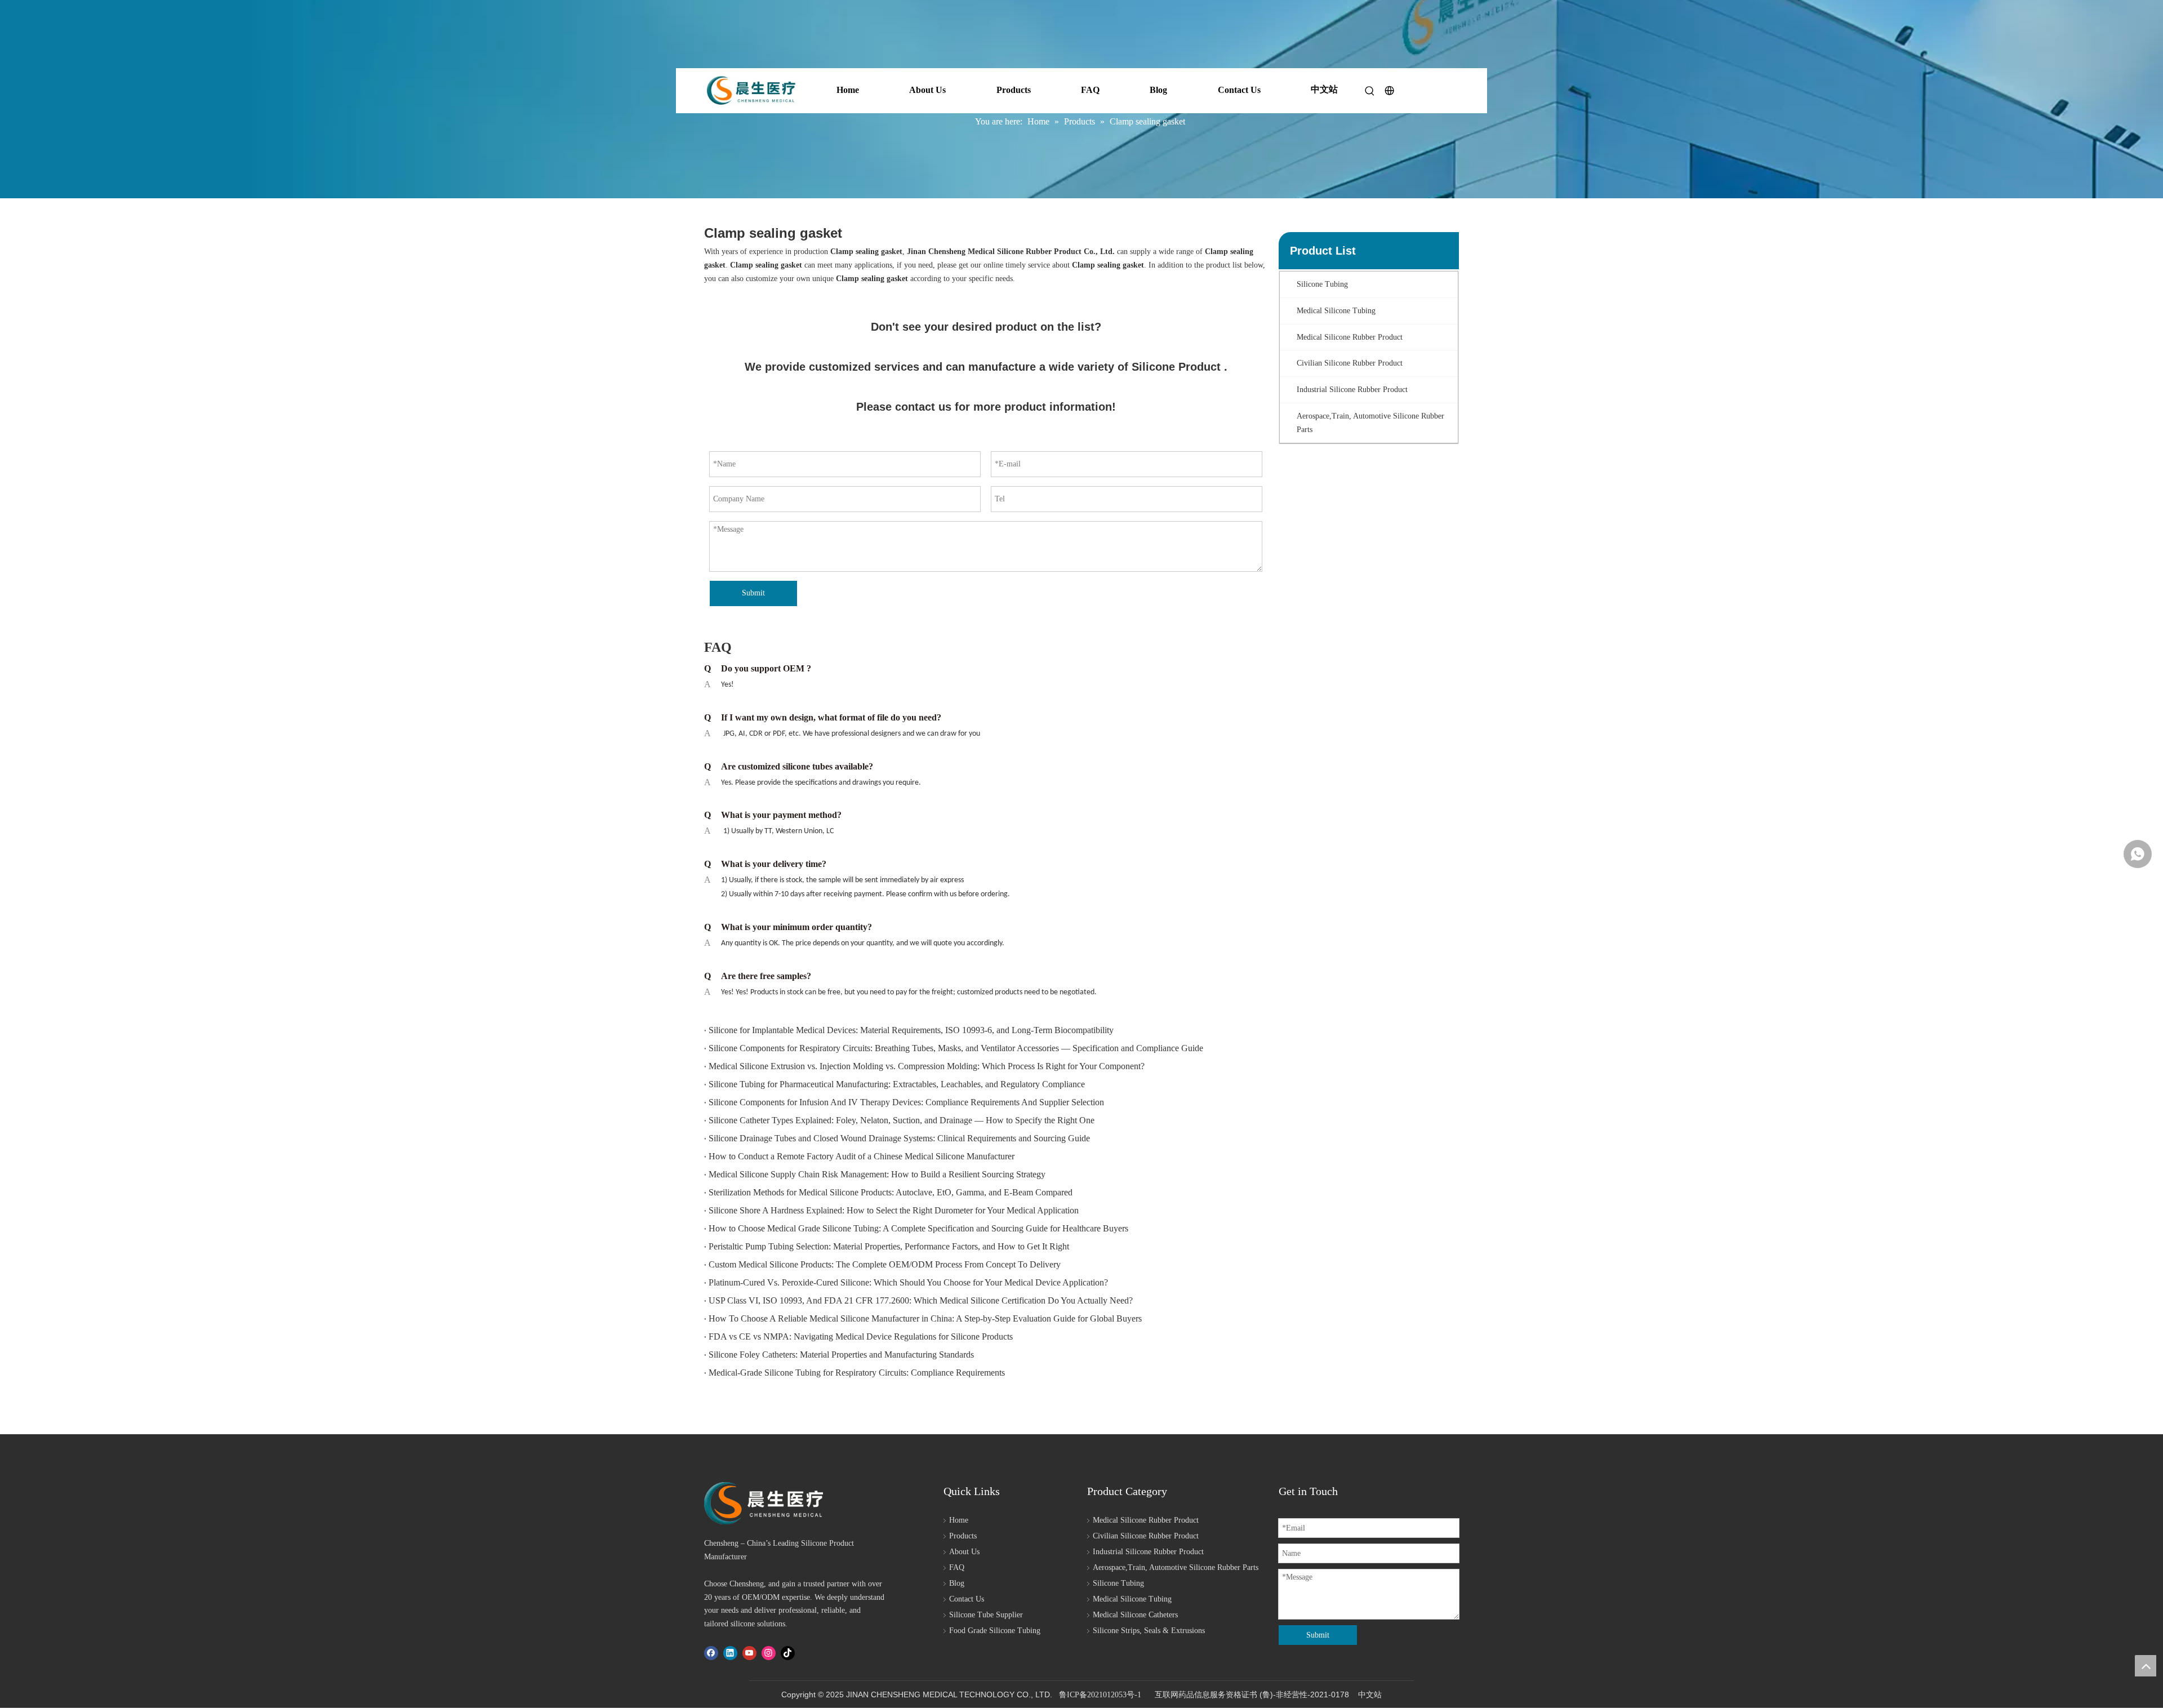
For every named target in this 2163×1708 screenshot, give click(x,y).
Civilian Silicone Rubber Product (1146, 1536)
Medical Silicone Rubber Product (1146, 1520)
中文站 (1324, 89)
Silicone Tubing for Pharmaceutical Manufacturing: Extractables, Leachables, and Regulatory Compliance (897, 1084)
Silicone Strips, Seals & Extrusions (1149, 1631)
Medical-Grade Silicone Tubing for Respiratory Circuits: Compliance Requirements (857, 1373)
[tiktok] (788, 1653)
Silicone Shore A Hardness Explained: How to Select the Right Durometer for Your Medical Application (894, 1210)
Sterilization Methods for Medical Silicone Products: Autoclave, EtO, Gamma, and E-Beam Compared (891, 1192)
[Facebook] (711, 1653)
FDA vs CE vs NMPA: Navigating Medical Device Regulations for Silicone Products (861, 1336)
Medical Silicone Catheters (1135, 1615)
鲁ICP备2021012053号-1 (1100, 1695)
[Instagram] (769, 1653)
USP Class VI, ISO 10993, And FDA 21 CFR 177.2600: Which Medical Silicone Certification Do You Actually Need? (921, 1300)
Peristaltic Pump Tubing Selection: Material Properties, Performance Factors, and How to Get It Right (889, 1246)
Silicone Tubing (1118, 1583)
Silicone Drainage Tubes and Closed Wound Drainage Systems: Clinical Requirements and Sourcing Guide (899, 1138)
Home (848, 90)
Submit (753, 593)
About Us (927, 90)
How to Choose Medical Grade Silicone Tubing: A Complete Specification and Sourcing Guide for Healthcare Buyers (918, 1228)
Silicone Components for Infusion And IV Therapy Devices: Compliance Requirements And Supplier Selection (906, 1102)
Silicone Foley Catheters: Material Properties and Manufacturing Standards (841, 1355)
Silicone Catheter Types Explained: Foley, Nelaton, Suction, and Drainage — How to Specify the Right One (902, 1120)
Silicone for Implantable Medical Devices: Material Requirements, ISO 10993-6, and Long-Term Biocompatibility (911, 1030)
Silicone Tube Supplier (986, 1615)
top (2146, 1666)
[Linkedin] (730, 1653)
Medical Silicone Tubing (1132, 1599)
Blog (1158, 90)
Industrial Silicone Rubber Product (1148, 1552)
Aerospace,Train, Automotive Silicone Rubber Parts (1176, 1567)
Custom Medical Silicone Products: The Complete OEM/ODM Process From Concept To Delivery (885, 1264)
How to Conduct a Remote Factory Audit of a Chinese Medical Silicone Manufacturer (862, 1156)
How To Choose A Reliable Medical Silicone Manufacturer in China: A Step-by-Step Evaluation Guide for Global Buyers (925, 1318)
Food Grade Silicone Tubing (995, 1631)
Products (1014, 90)
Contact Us (1239, 90)
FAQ (1090, 90)
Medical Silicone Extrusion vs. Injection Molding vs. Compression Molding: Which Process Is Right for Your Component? (927, 1066)
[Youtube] (749, 1653)
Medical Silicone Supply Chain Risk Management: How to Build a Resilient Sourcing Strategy (877, 1174)
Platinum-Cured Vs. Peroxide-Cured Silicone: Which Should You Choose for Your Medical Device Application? (908, 1282)
